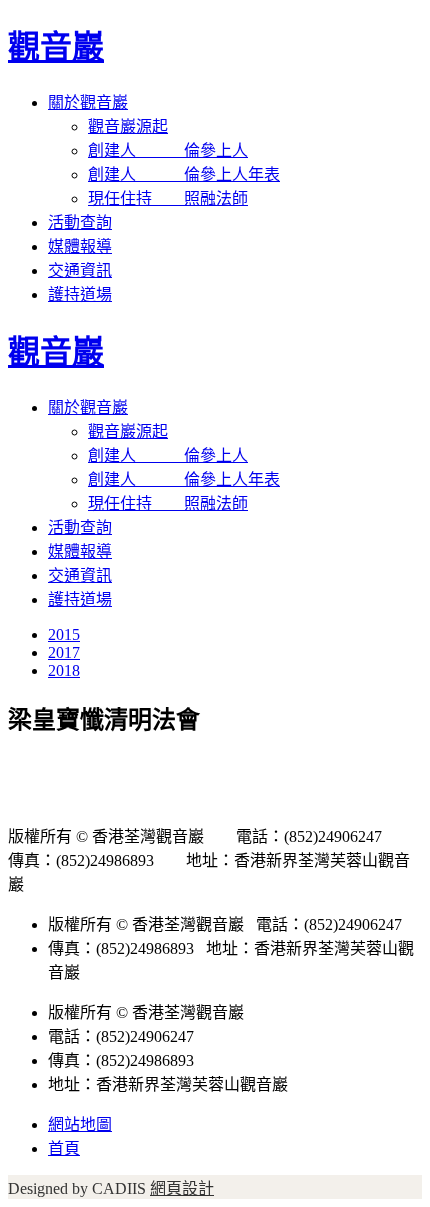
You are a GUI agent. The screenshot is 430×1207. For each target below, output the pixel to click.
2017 (64, 652)
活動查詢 (80, 222)
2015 (64, 634)
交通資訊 (80, 270)
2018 (64, 670)
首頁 (64, 1148)
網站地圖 (80, 1124)
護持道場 (80, 294)
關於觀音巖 (88, 102)
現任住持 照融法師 (168, 198)
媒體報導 (80, 246)
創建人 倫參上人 (168, 150)
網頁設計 (182, 1188)
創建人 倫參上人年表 (184, 174)
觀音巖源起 (128, 126)
